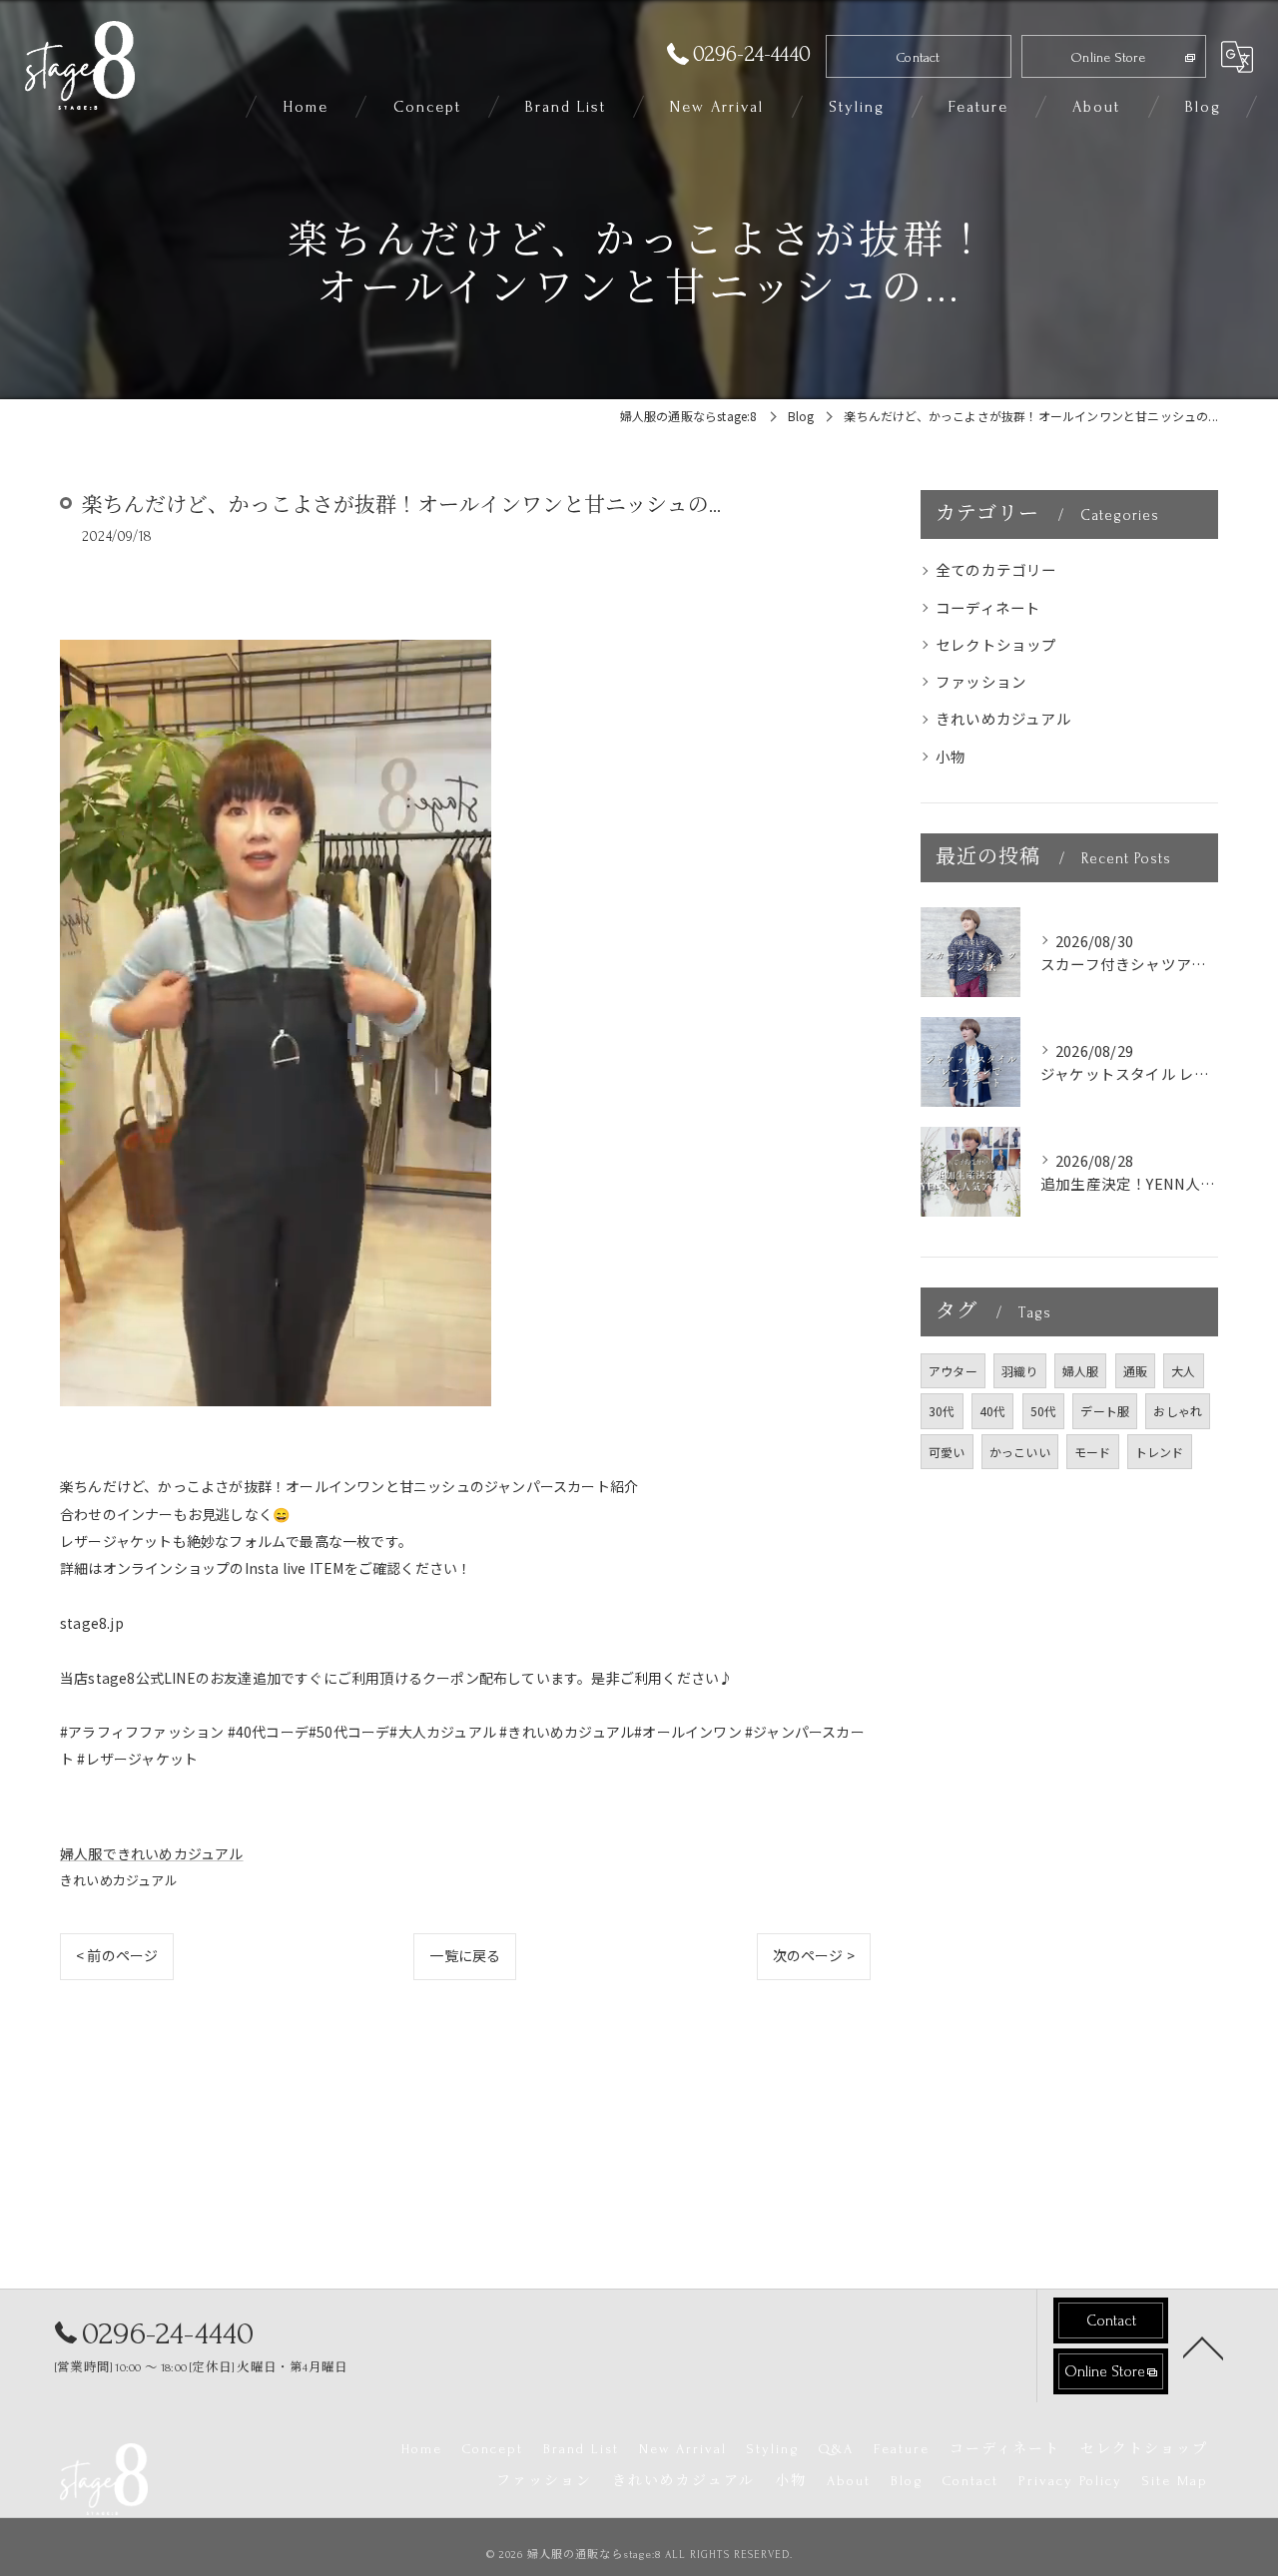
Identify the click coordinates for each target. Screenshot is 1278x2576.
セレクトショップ (996, 644)
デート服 (1105, 1411)
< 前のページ (117, 1955)
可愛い (947, 1452)
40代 (993, 1411)
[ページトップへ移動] (1203, 2346)
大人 (1183, 1371)
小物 (951, 756)
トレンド (1160, 1452)
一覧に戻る (465, 1955)
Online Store (1108, 57)
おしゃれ (1178, 1411)
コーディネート (988, 607)
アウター (953, 1371)
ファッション (981, 681)
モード (1093, 1452)
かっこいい (1020, 1452)
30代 (942, 1411)
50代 (1044, 1411)
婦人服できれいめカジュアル (152, 1853)
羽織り (1020, 1371)
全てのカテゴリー (996, 569)
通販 (1135, 1371)
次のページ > (814, 1955)
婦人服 (1081, 1371)
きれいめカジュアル (119, 1880)
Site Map (1175, 2481)
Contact (918, 57)
